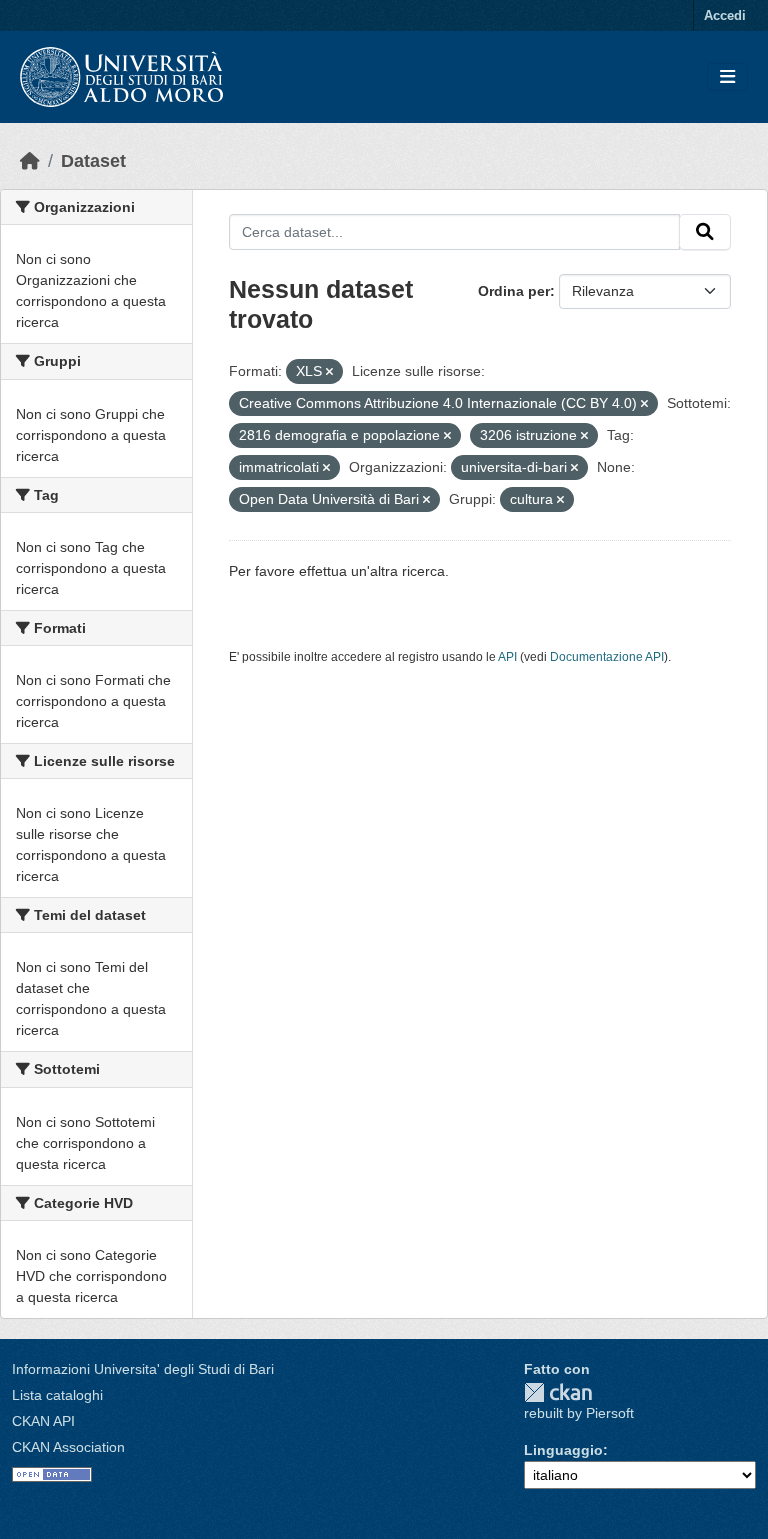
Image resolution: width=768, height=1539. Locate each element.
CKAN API (43, 1421)
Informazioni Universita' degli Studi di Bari (143, 1369)
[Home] (30, 161)
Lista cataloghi (57, 1395)
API (507, 657)
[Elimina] (329, 372)
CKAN (558, 1392)
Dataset (93, 161)
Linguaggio (563, 1450)
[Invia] (705, 232)
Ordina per (514, 291)
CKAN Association (68, 1447)
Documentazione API (607, 657)
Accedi (725, 15)
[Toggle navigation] (727, 77)
